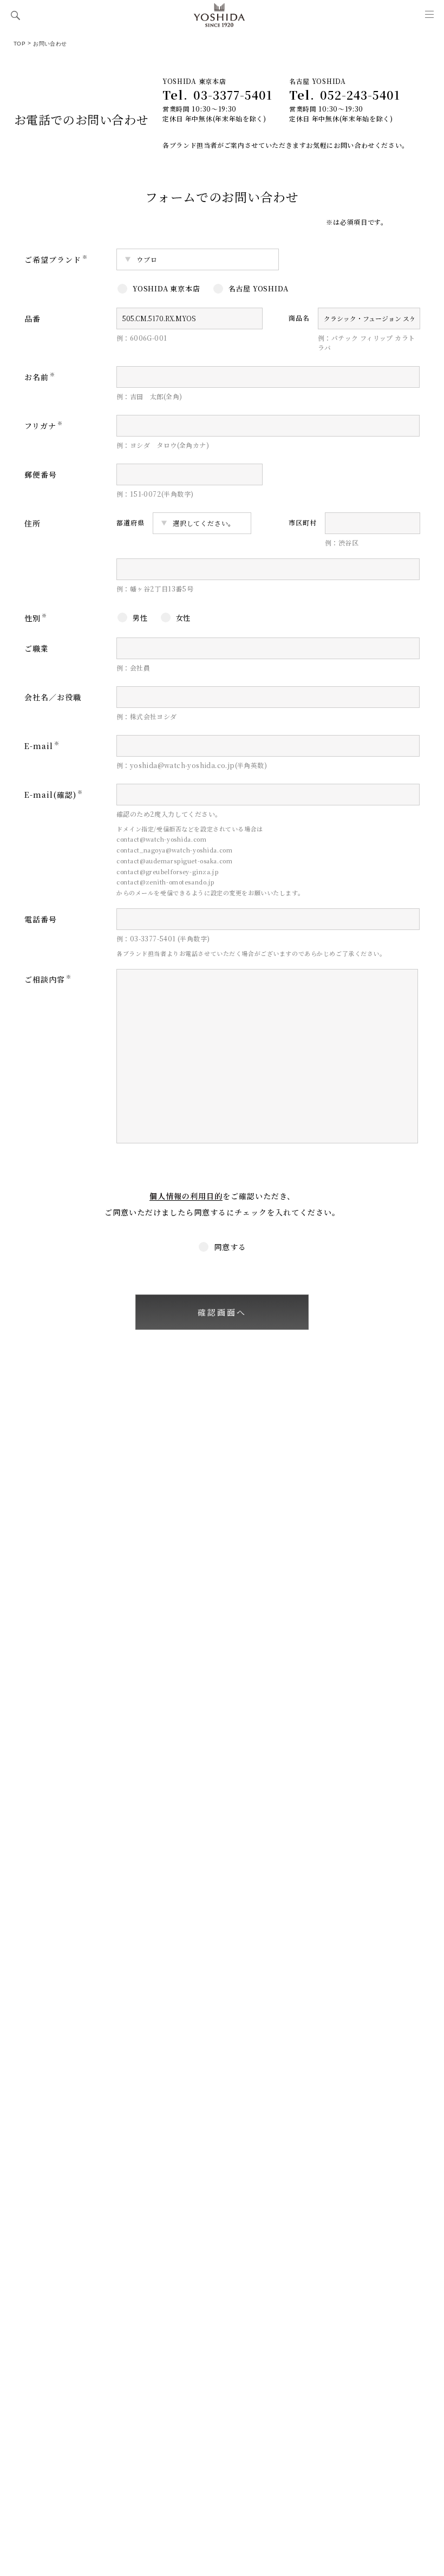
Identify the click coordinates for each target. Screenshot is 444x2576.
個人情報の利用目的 (186, 1196)
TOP (19, 44)
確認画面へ (222, 1312)
